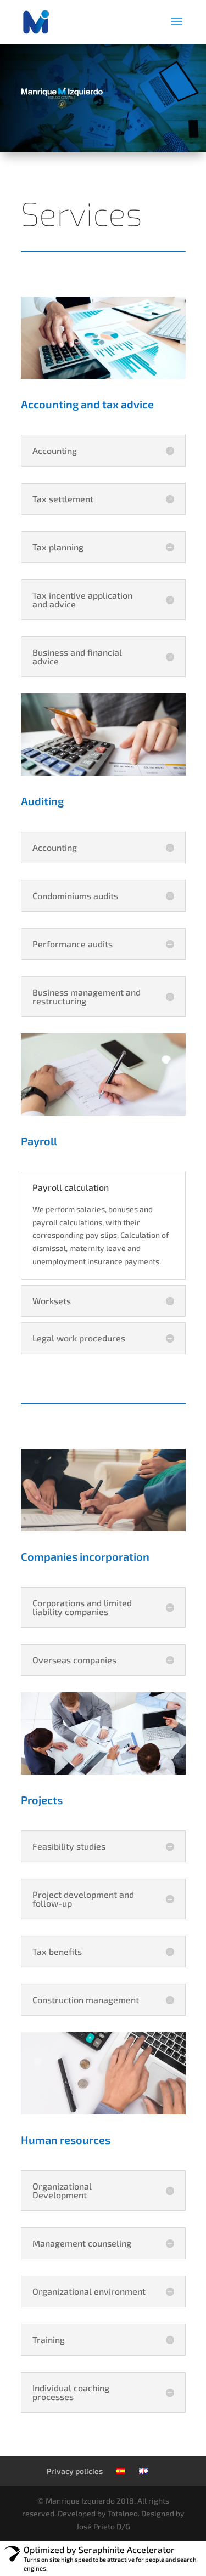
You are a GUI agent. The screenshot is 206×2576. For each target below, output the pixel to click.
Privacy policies (75, 2471)
